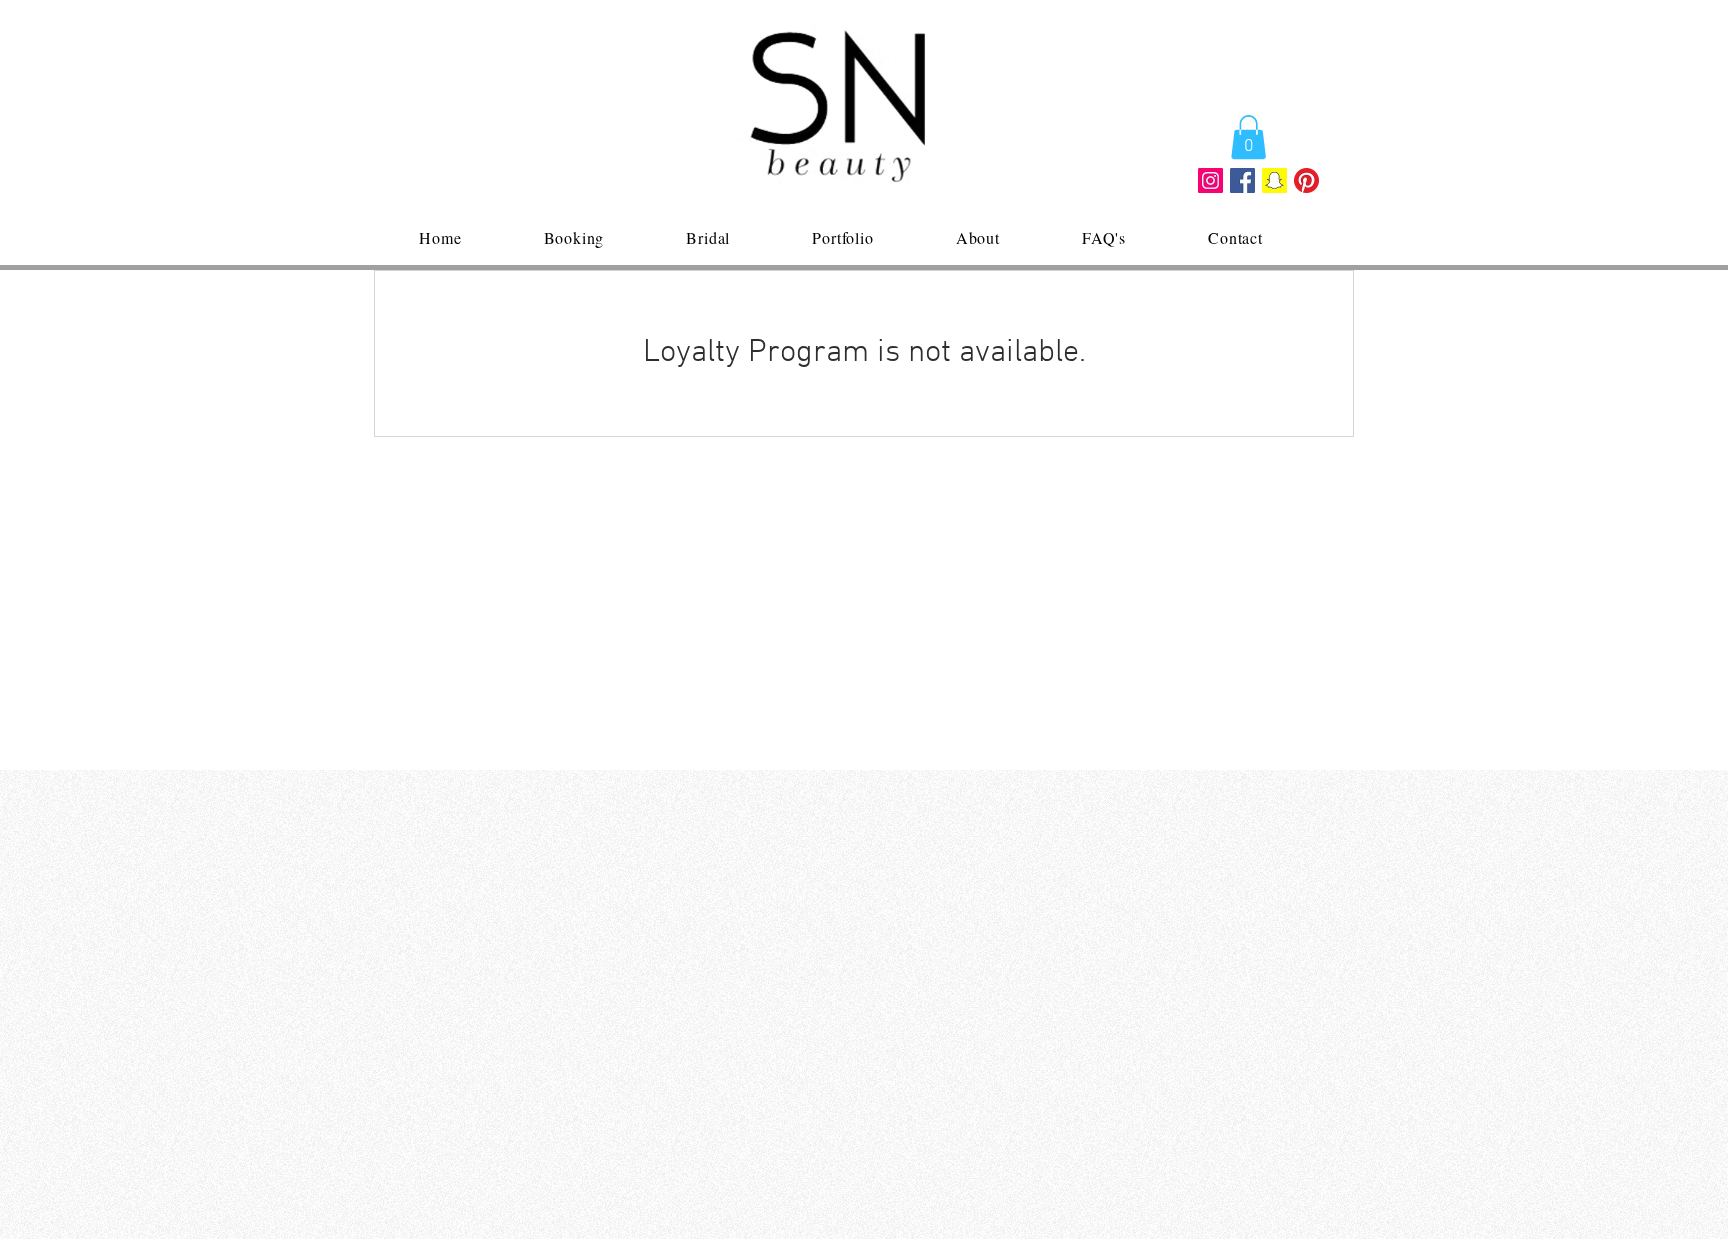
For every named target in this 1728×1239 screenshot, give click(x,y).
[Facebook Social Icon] (1242, 180)
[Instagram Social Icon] (1210, 180)
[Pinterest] (1306, 180)
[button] (1248, 137)
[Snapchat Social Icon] (1274, 180)
